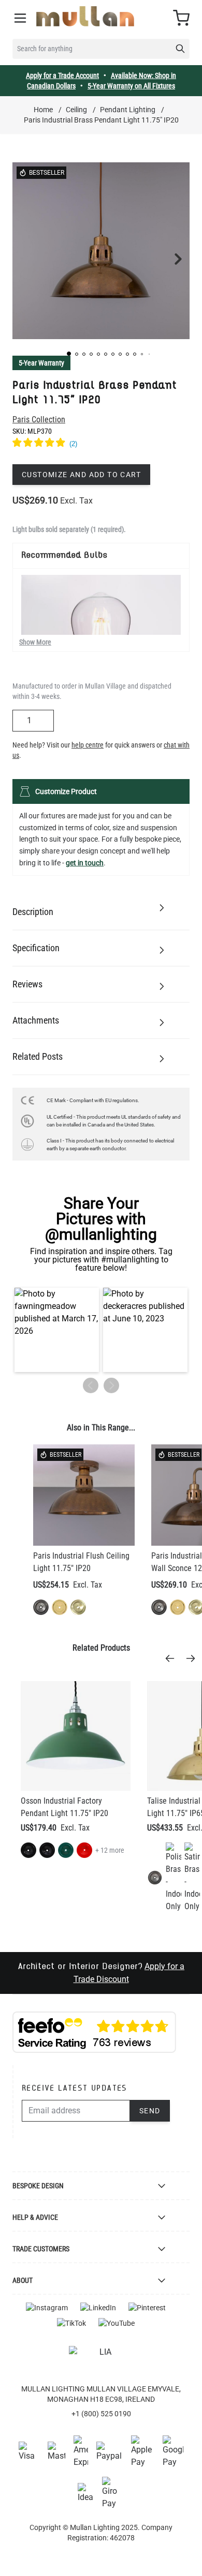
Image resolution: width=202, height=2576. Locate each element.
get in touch (85, 863)
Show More (35, 642)
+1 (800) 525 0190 (101, 2414)
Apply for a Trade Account (62, 75)
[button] (69, 354)
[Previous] (173, 1658)
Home (43, 110)
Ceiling (76, 110)
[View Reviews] (101, 444)
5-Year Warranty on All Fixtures (131, 86)
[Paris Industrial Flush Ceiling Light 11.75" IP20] (84, 1495)
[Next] (194, 1658)
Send (150, 2111)
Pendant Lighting (128, 110)
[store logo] (85, 16)
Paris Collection (39, 420)
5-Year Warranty (41, 363)
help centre (88, 745)
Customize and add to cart (81, 475)
